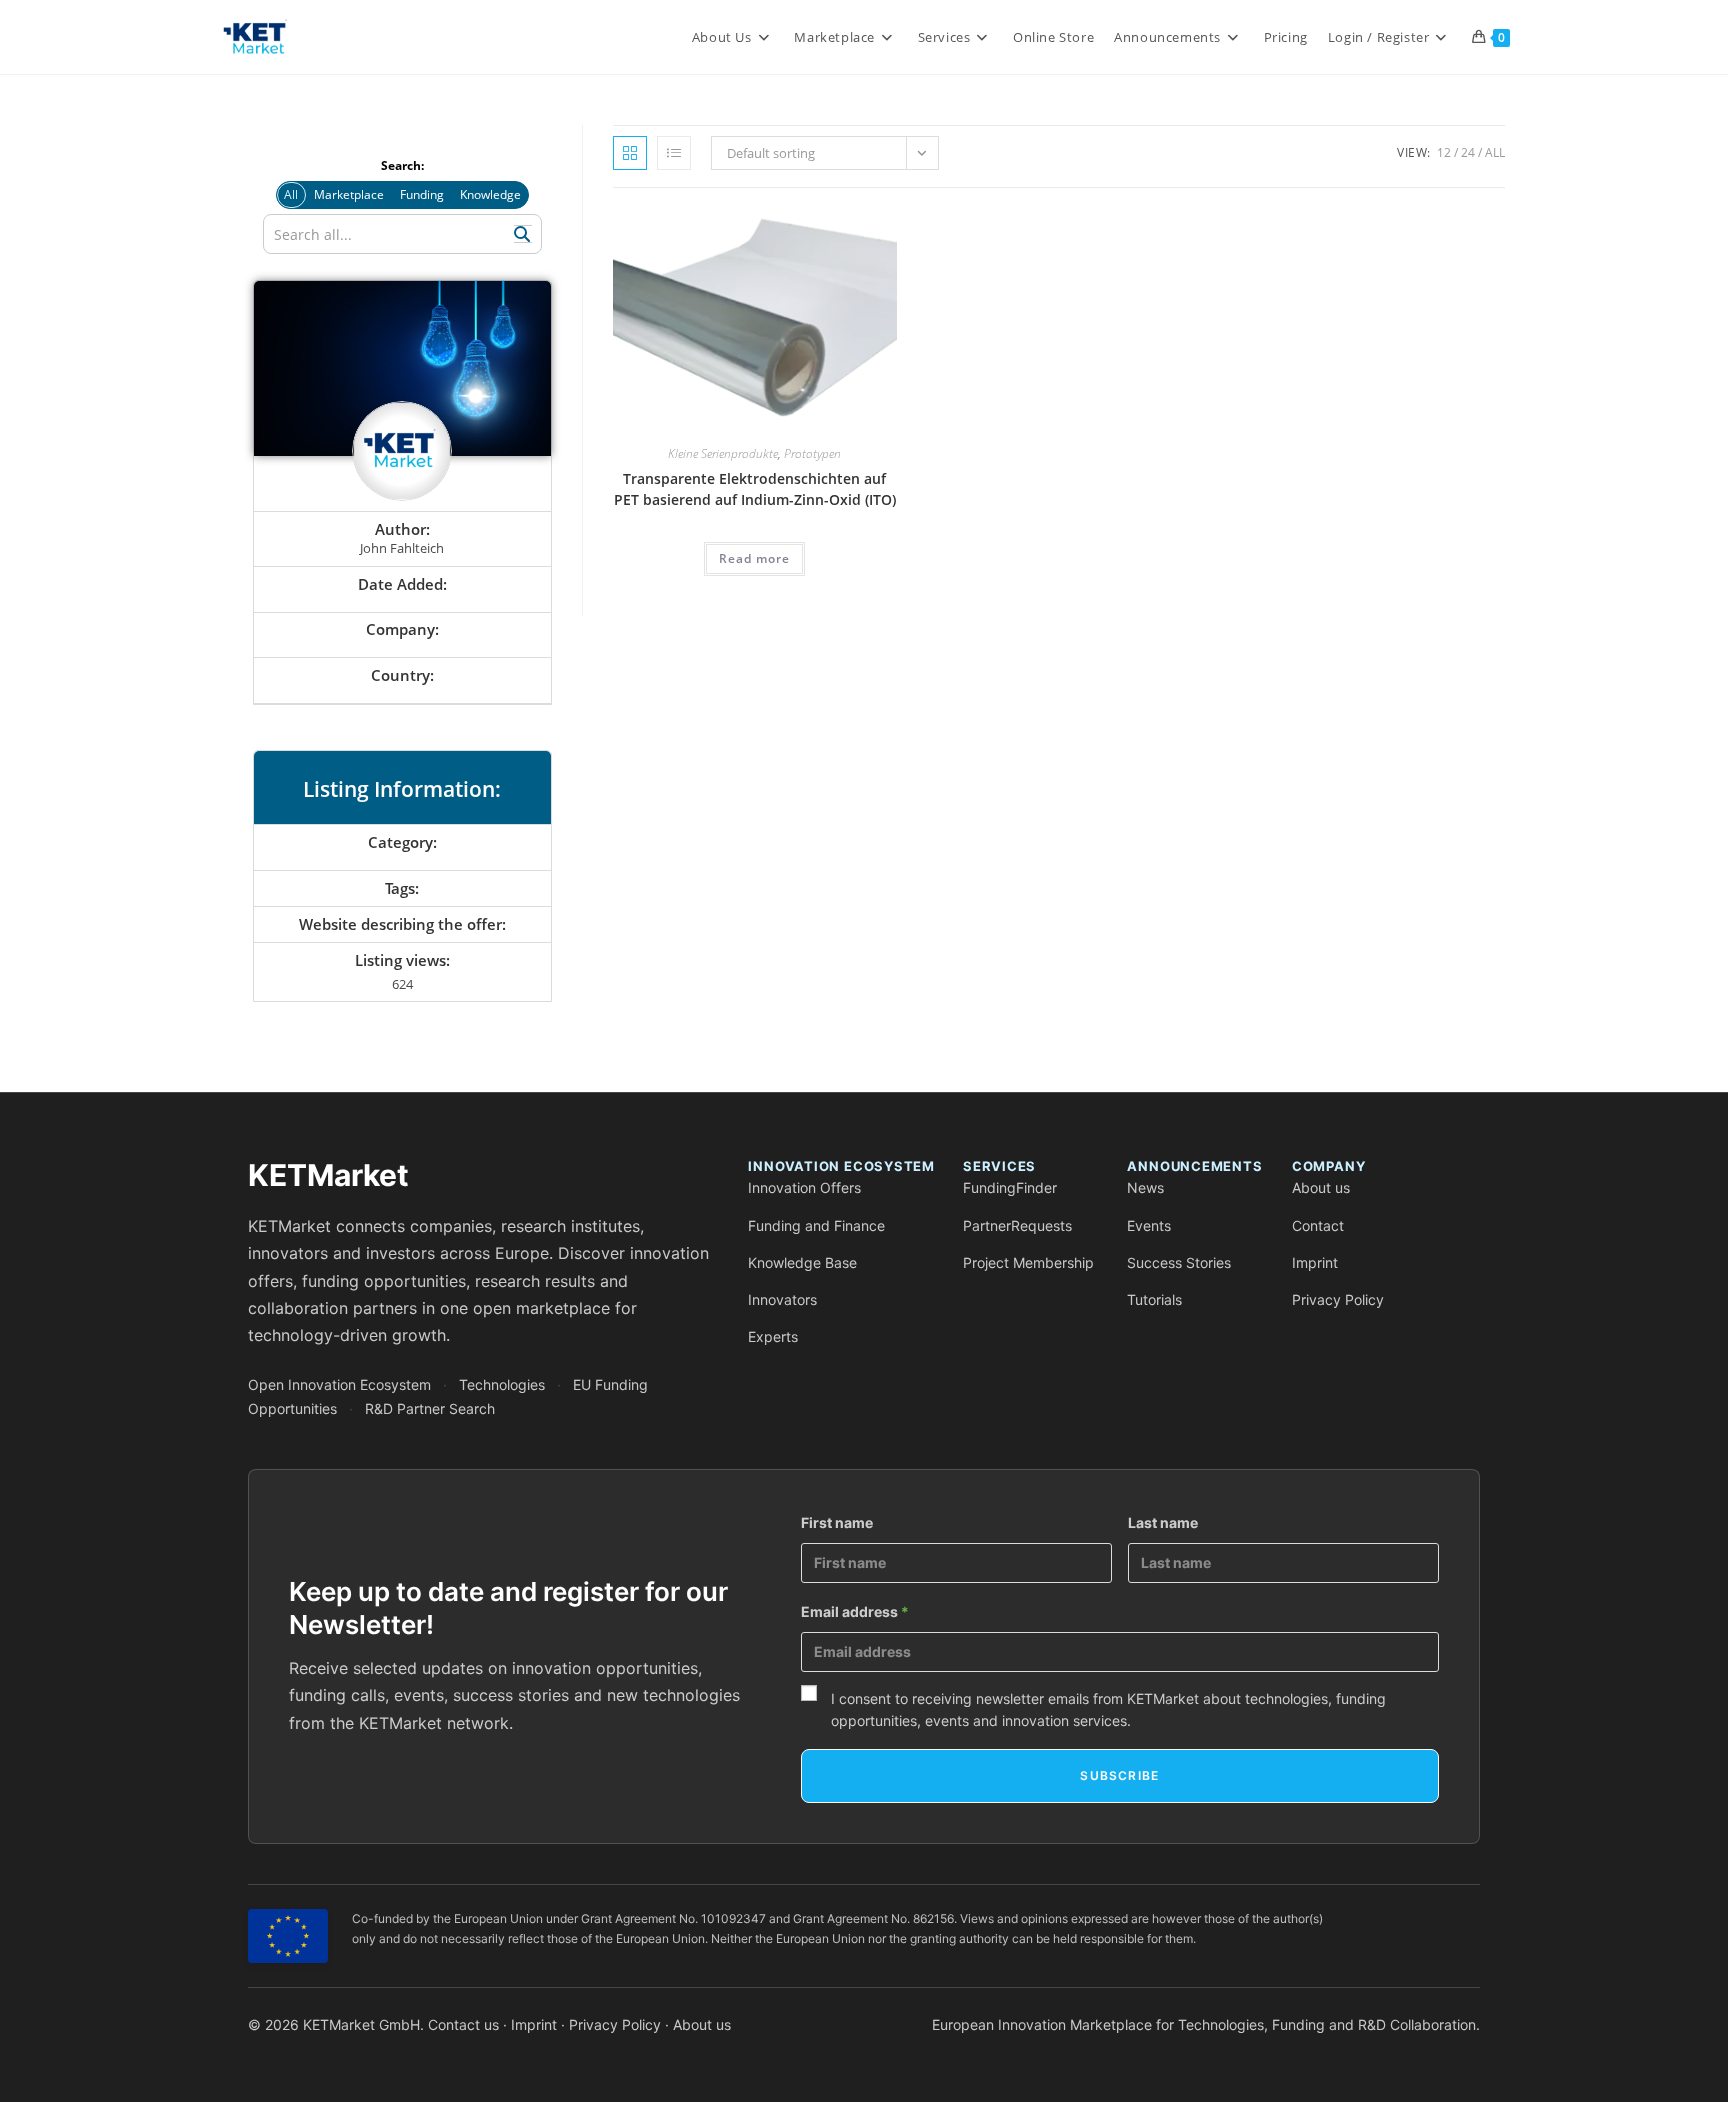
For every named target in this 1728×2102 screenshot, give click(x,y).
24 (1468, 152)
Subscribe (1119, 1775)
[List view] (674, 153)
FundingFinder (1010, 1187)
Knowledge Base (802, 1262)
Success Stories (1179, 1262)
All (1495, 152)
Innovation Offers (804, 1187)
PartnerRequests (1017, 1225)
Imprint (1315, 1262)
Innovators (782, 1299)
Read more (754, 558)
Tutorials (1154, 1299)
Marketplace (349, 194)
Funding (422, 194)
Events (1149, 1225)
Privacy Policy (1338, 1299)
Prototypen (812, 453)
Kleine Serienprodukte (723, 453)
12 (1444, 152)
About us (1321, 1187)
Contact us (463, 2024)
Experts (773, 1336)
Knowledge (490, 194)
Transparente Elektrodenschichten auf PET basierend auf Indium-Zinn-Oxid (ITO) (755, 489)
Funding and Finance (816, 1225)
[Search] (523, 234)
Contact (1318, 1225)
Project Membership (1028, 1262)
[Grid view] (630, 153)
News (1145, 1187)
